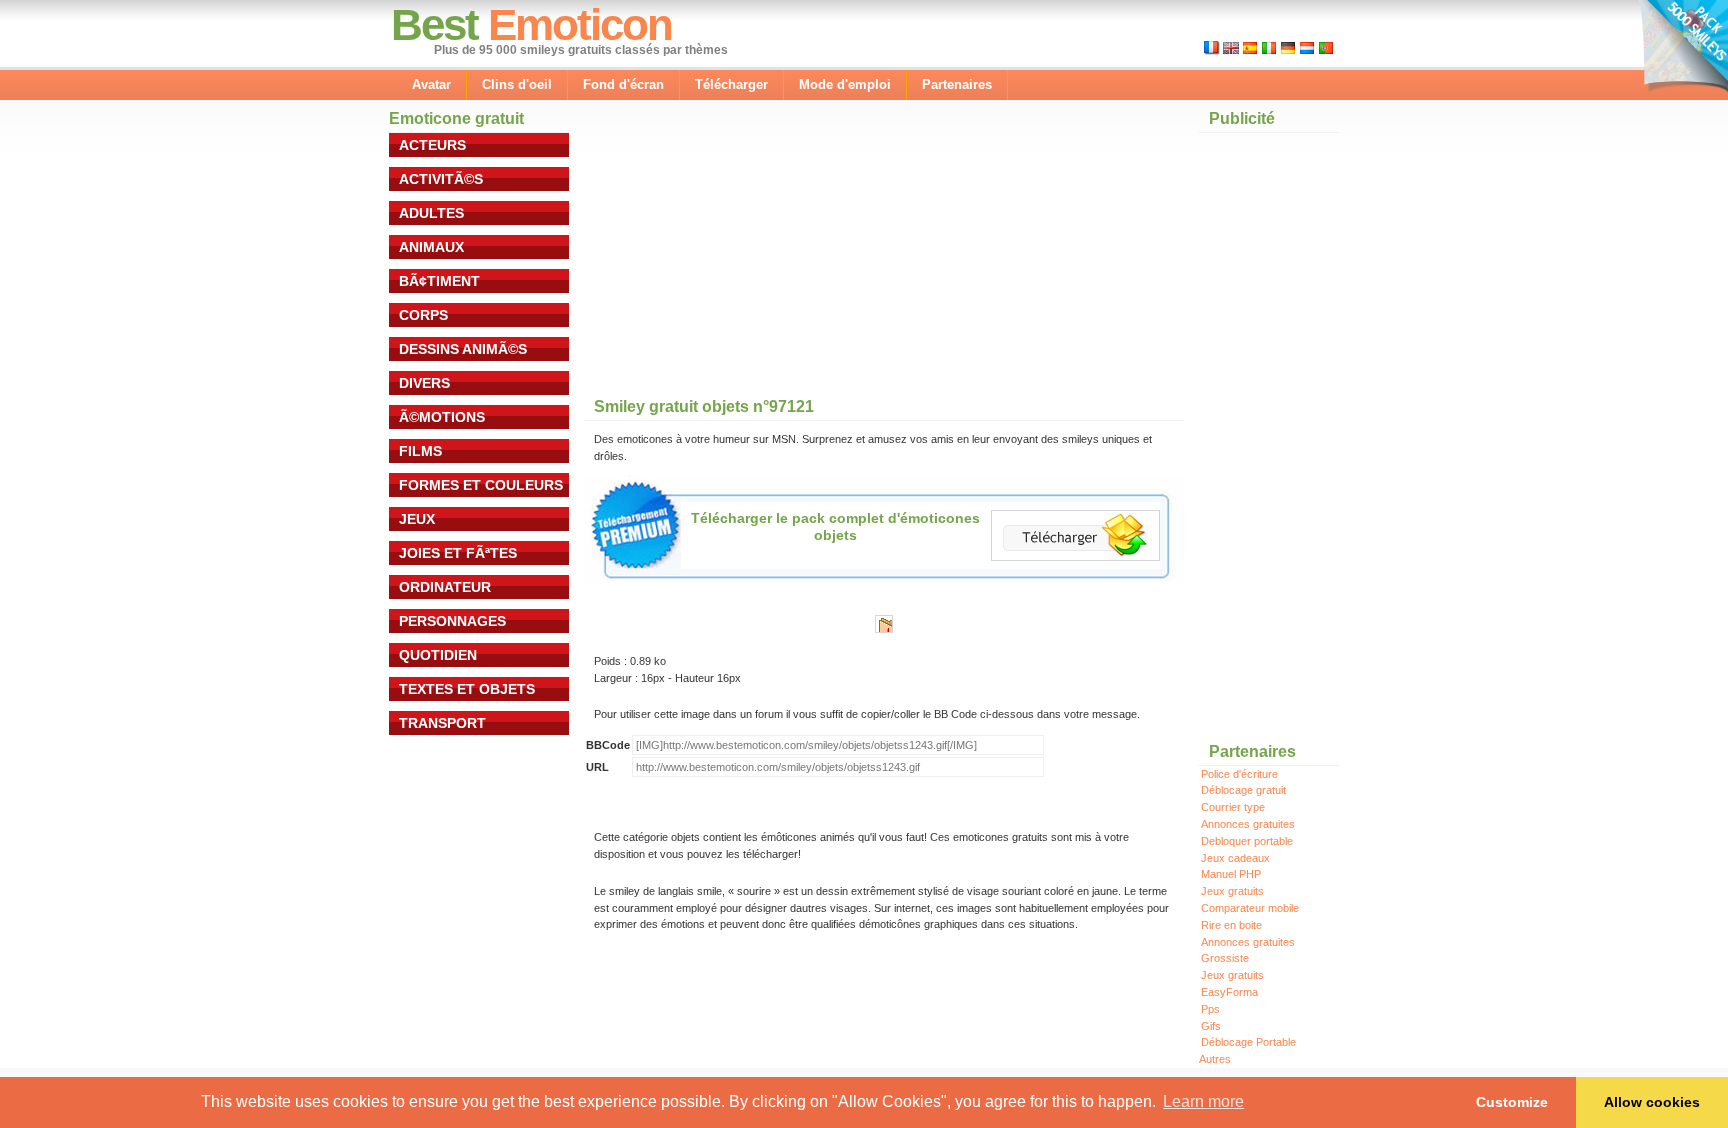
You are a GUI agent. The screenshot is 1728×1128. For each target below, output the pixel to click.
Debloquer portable (1247, 841)
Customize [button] (1512, 1102)
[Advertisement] (734, 259)
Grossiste (1225, 958)
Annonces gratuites (1248, 824)
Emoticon (580, 24)
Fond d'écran (623, 84)
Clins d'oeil (517, 84)
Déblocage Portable (1248, 1042)
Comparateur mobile (1250, 908)
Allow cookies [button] (1652, 1102)
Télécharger (731, 84)
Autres (1215, 1059)
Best (434, 24)
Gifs (1211, 1026)
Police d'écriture (1239, 774)
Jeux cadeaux (1235, 858)
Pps (1210, 1009)
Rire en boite (1231, 925)
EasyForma (1229, 992)
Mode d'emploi (845, 84)
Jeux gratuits (1232, 891)
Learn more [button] (1203, 1101)
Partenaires (957, 84)
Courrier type (1233, 807)
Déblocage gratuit (1243, 790)
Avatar (431, 84)
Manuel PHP (1231, 874)
